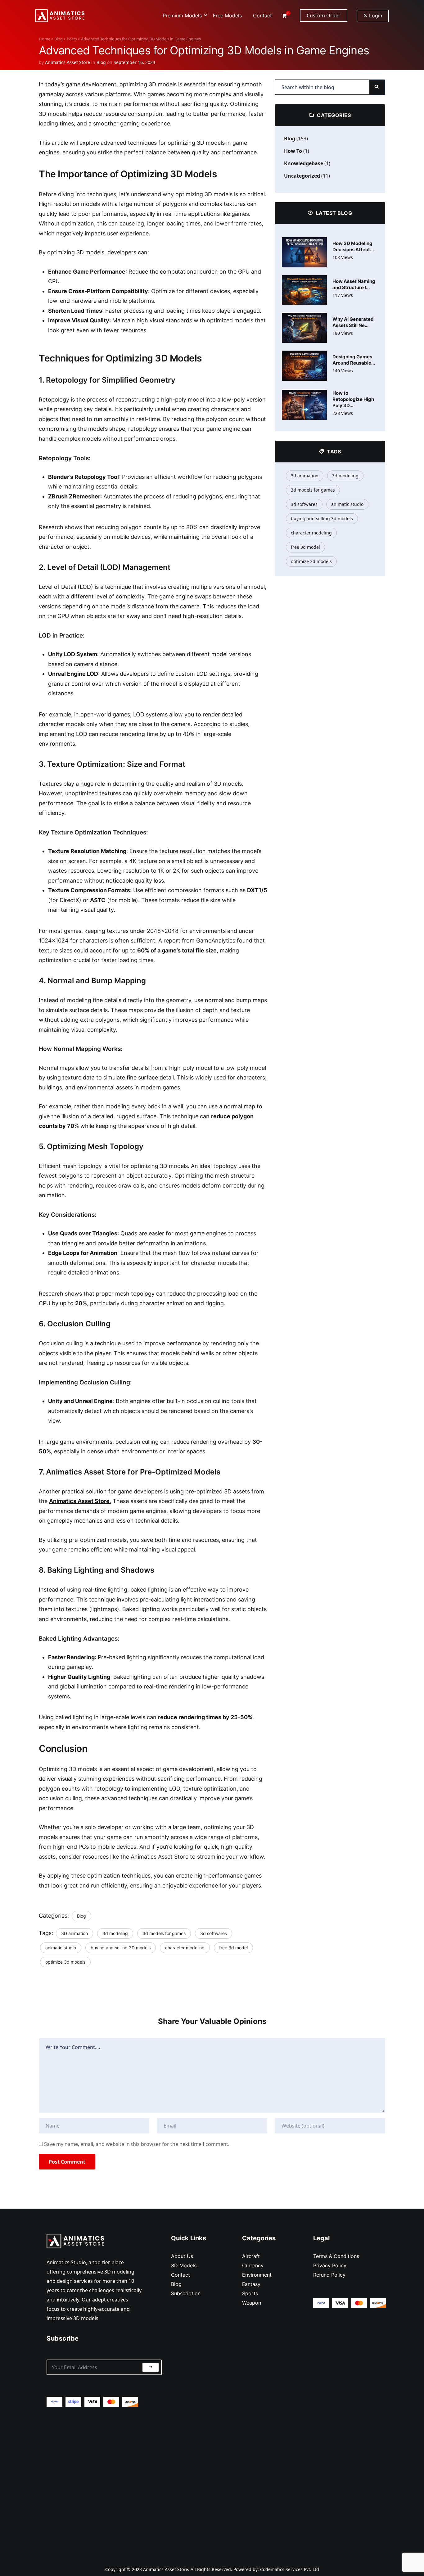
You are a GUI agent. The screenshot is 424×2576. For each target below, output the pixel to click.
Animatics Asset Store (68, 62)
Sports (250, 2293)
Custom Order (324, 16)
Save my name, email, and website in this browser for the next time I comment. (137, 2144)
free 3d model (233, 1948)
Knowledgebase (304, 163)
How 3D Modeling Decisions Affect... (353, 246)
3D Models (184, 2265)
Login (375, 16)
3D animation (74, 1933)
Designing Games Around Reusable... (354, 360)
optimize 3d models (65, 1962)
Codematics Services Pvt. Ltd (290, 2569)
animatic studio (61, 1948)
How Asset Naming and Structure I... (354, 284)
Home (45, 39)
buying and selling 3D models (121, 1948)
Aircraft (251, 2256)
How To (293, 151)
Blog (59, 39)
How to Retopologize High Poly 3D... (353, 399)
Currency (253, 2265)
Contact (180, 2275)
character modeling (185, 1948)
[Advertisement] (104, 2481)
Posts (72, 39)
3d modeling (115, 1933)
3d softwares (214, 1933)
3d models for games (164, 1933)
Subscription (186, 2293)
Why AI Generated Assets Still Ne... (353, 322)
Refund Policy (329, 2275)
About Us (182, 2256)
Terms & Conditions (336, 2256)
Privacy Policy (330, 2265)
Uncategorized (302, 176)
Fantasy (251, 2284)
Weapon (252, 2303)
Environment (257, 2275)
